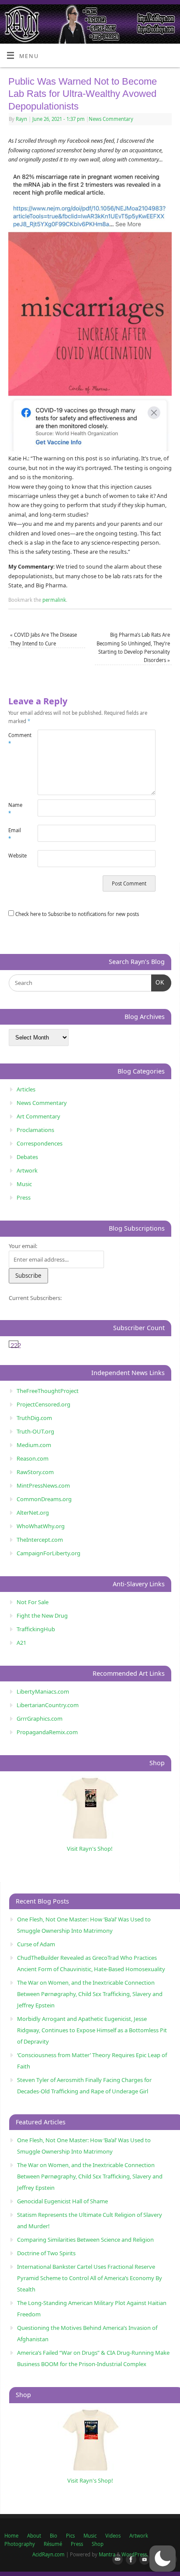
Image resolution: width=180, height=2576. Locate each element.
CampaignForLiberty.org (48, 1553)
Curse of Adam (36, 1944)
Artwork (27, 1170)
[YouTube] (143, 2560)
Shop (98, 2544)
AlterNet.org (33, 1513)
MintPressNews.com (43, 1485)
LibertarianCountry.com (48, 1705)
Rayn (21, 119)
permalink (54, 600)
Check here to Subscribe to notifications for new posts (76, 914)
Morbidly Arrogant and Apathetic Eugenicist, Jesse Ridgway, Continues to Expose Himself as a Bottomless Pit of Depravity (92, 2030)
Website (16, 856)
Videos (113, 2536)
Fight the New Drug (42, 1616)
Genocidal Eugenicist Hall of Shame (62, 2201)
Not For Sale (33, 1602)
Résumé (53, 2544)
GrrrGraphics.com (40, 1718)
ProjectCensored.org (43, 1404)
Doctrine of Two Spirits (46, 2253)
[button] (163, 2559)
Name (15, 809)
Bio (54, 2536)
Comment (16, 739)
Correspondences (40, 1143)
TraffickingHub (36, 1629)
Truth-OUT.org (35, 1431)
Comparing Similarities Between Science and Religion (85, 2240)
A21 (21, 1643)
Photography (20, 2544)
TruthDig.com (34, 1418)
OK (158, 982)
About (34, 2536)
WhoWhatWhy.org (41, 1526)
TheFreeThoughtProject (48, 1391)
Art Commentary (38, 1116)
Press (24, 1197)
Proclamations (35, 1130)
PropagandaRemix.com (47, 1732)
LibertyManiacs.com (43, 1691)
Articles (26, 1089)
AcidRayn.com (48, 2554)
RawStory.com (35, 1472)
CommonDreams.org (44, 1499)
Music (24, 1184)
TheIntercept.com (40, 1540)
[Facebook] (129, 2560)
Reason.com (33, 1458)
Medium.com (34, 1445)
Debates (27, 1157)
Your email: (23, 1246)
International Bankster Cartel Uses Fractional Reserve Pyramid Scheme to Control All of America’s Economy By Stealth (90, 2278)
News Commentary (111, 119)
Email (15, 834)
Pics (70, 2536)
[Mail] (116, 2560)
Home (11, 2536)
